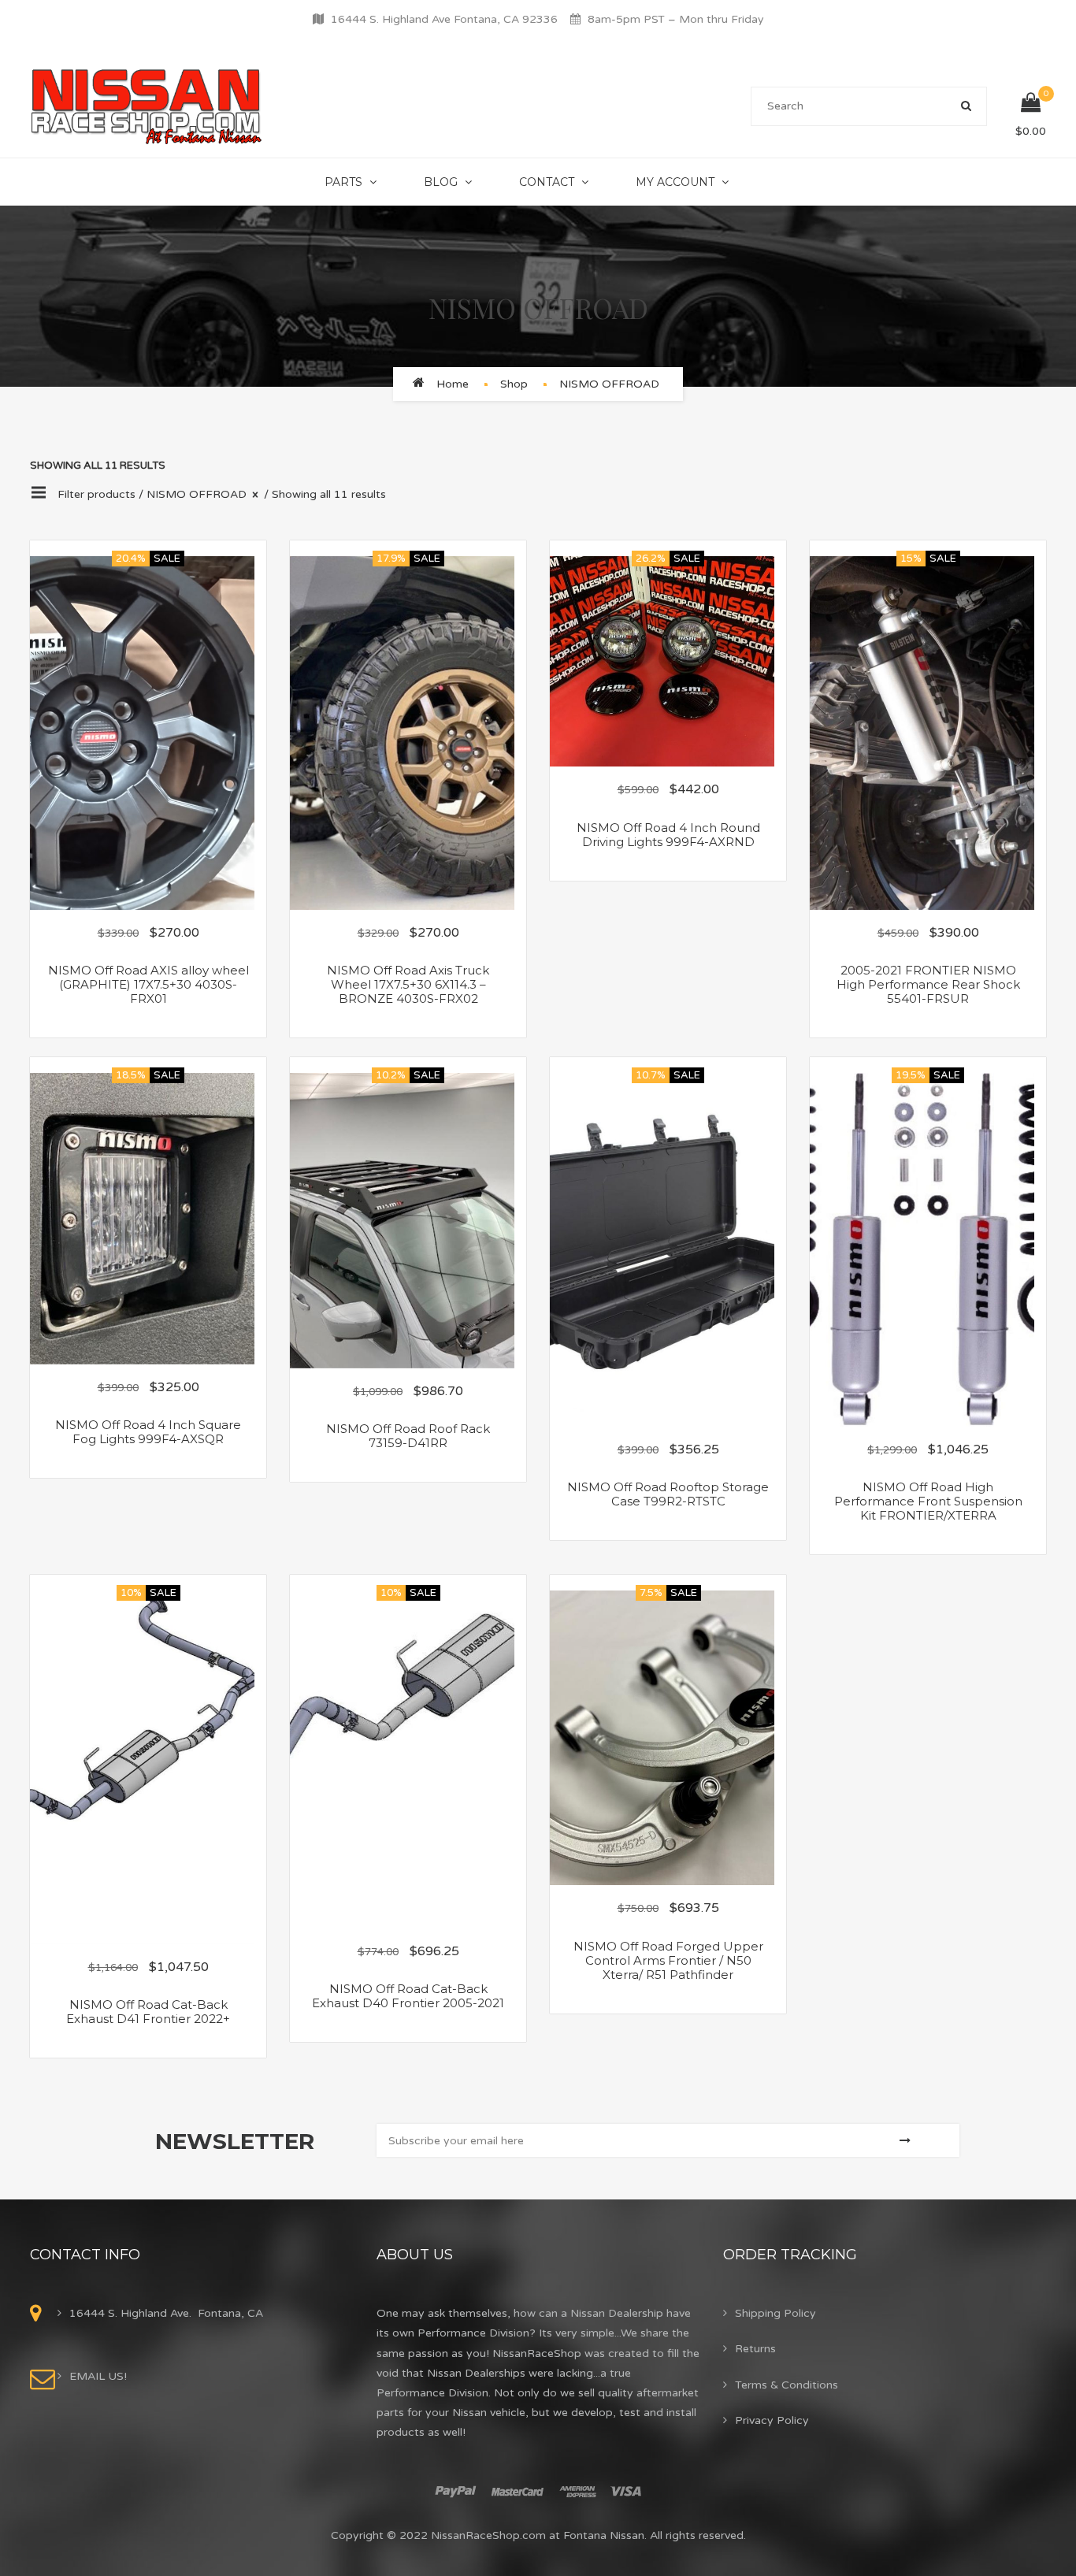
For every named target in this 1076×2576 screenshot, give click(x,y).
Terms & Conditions (787, 2385)
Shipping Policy (775, 2313)
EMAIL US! (98, 2376)
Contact (547, 182)
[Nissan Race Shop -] (147, 106)
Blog (441, 182)
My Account (675, 182)
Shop (514, 384)
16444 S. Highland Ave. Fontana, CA (166, 2313)
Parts (343, 182)
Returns (755, 2349)
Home (453, 384)
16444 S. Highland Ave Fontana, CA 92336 (444, 19)
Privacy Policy (772, 2420)
